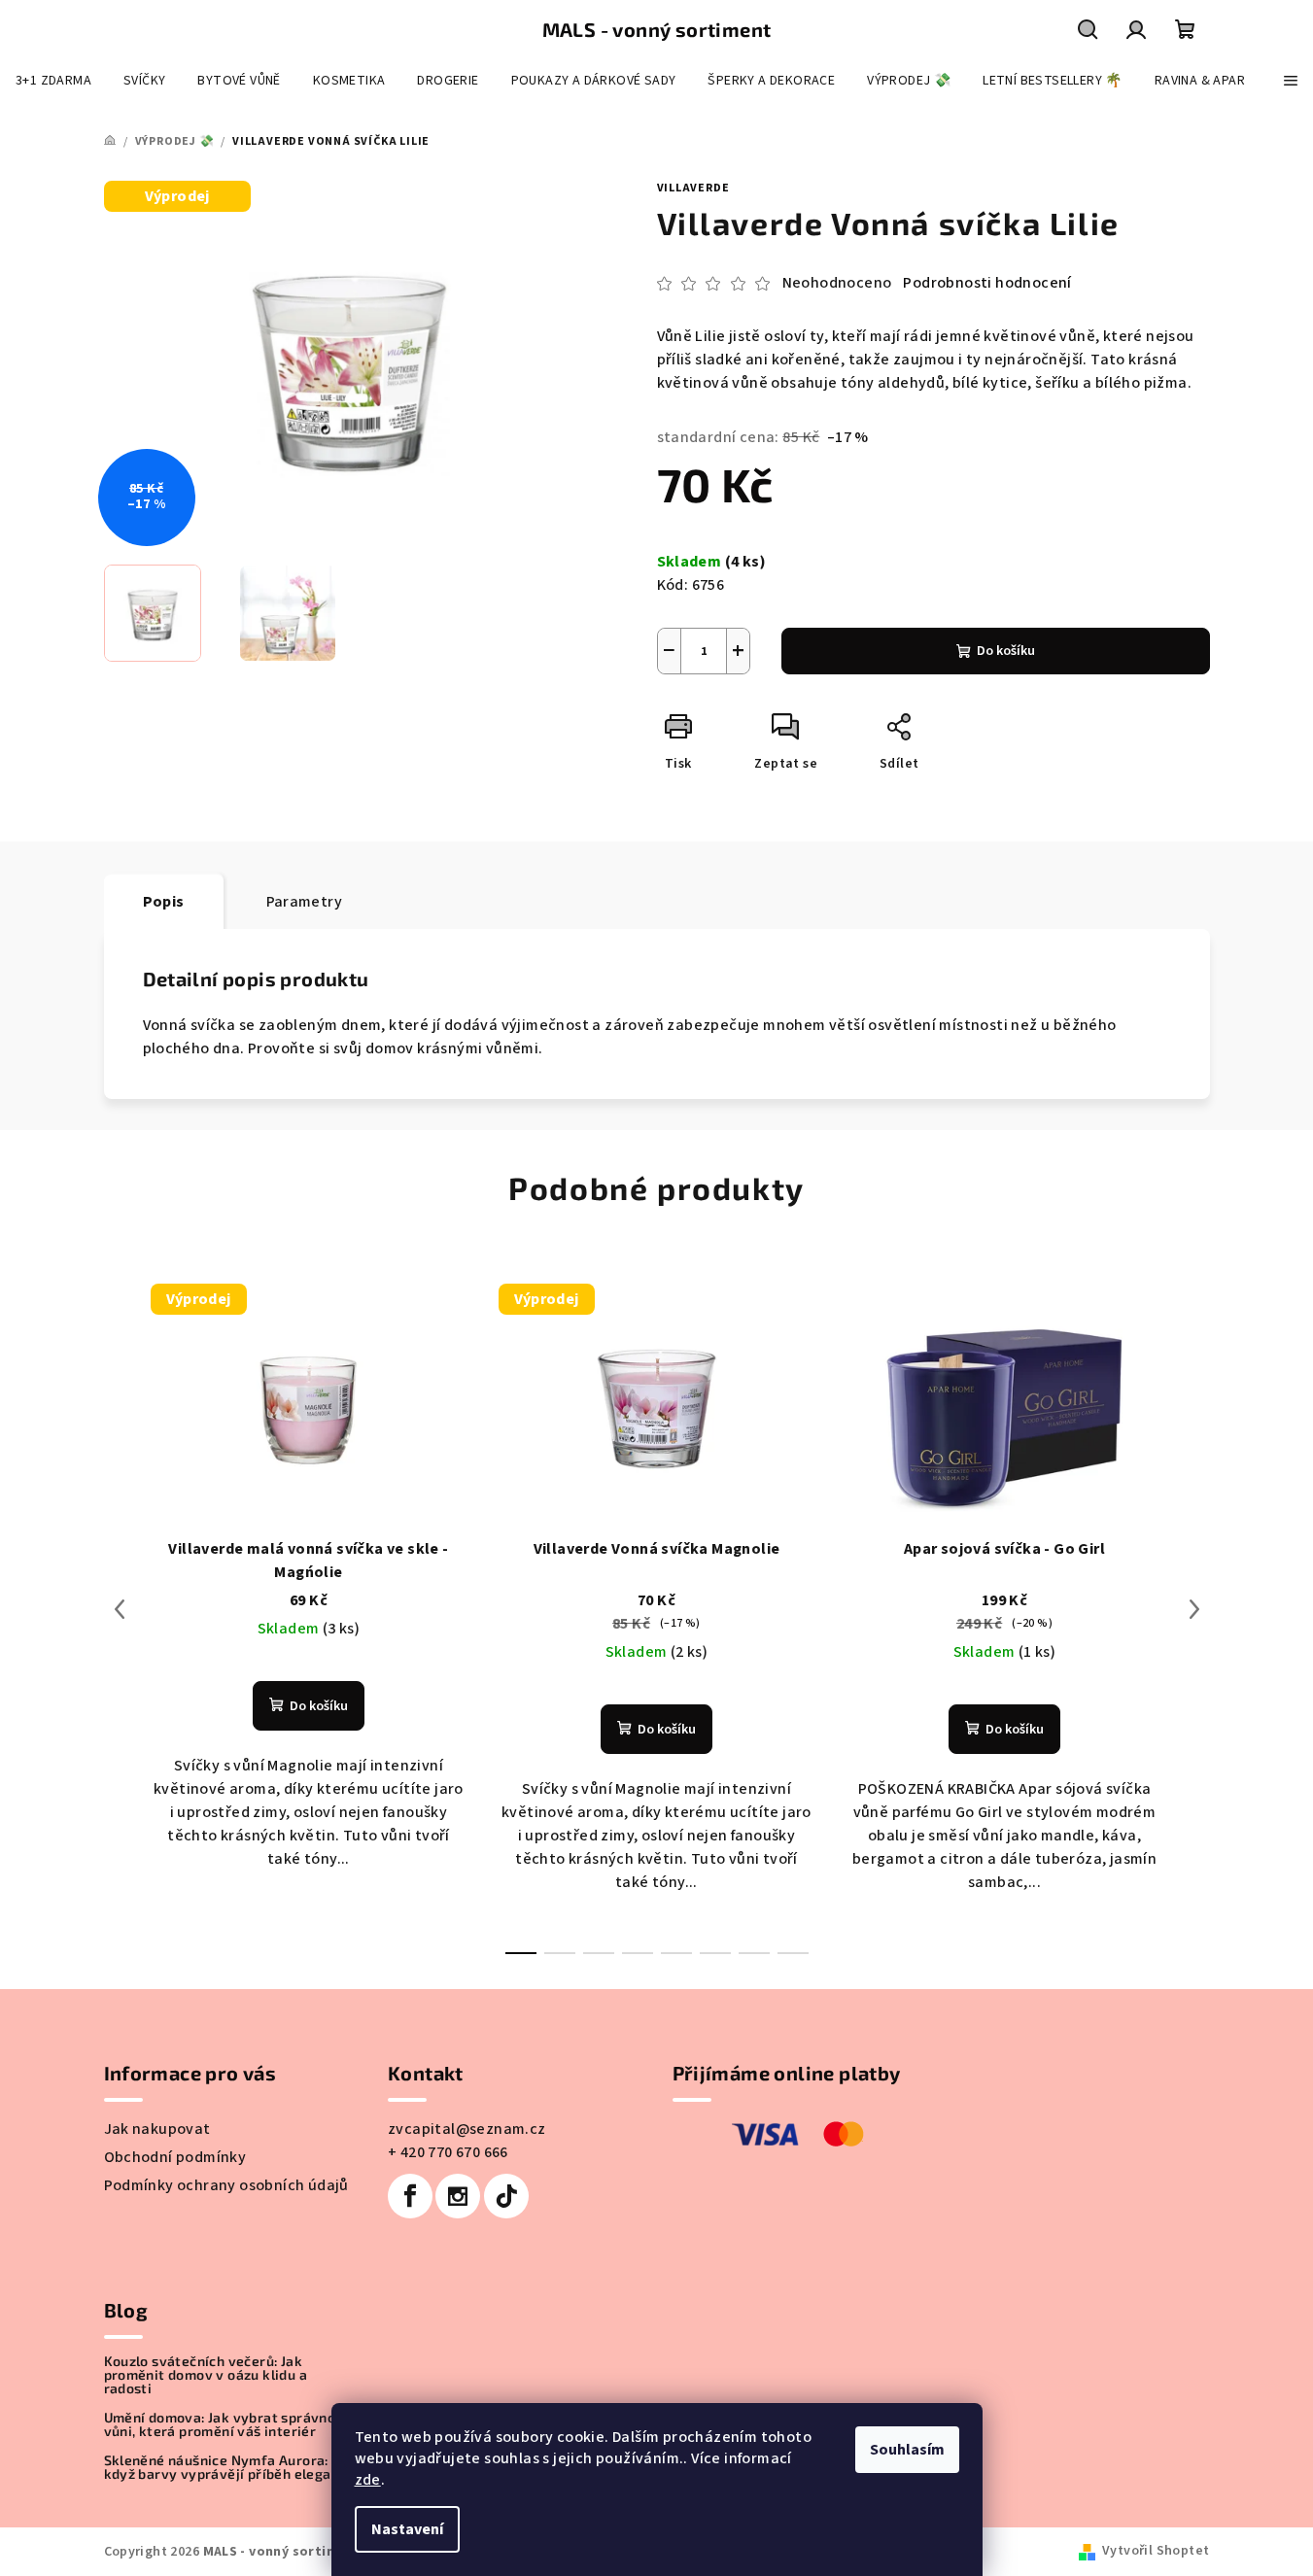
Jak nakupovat (157, 2129)
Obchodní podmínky (175, 2157)
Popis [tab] (164, 902)
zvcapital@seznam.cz (467, 2129)
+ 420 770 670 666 (448, 2152)
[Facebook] (410, 2196)
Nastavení (407, 2529)
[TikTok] (506, 2196)
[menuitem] (53, 81)
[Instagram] (458, 2196)
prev (120, 1609)
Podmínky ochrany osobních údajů (226, 2185)
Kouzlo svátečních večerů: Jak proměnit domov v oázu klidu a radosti (206, 2375)
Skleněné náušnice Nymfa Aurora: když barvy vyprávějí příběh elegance (229, 2467)
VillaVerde (693, 188)
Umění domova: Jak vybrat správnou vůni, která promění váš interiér (224, 2424)
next (1194, 1609)
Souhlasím (907, 2450)
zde (368, 2480)
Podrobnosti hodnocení (987, 283)
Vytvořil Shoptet (1156, 2551)
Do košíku (1006, 651)
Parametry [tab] (305, 902)
